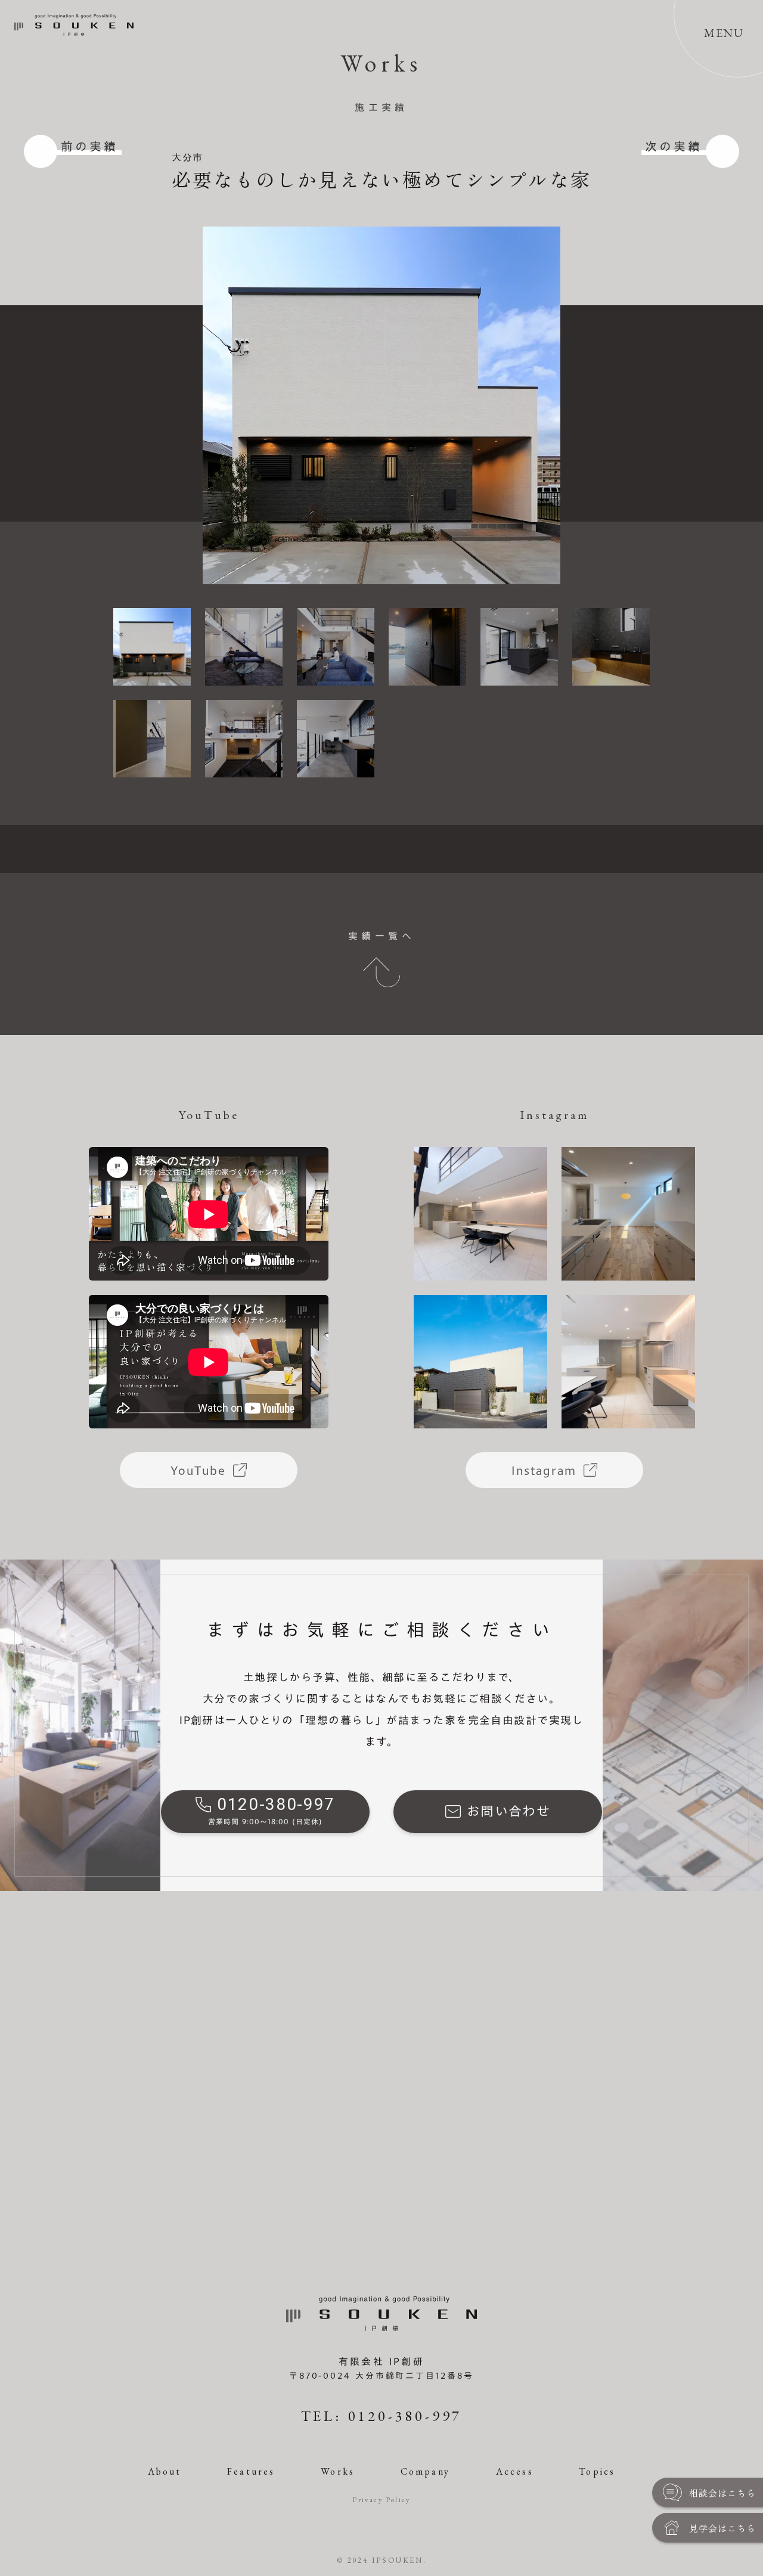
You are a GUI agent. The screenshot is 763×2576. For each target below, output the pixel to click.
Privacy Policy (381, 2500)
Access (515, 2471)
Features (251, 2471)
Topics (597, 2471)
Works (338, 2471)
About (165, 2471)
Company (425, 2471)
